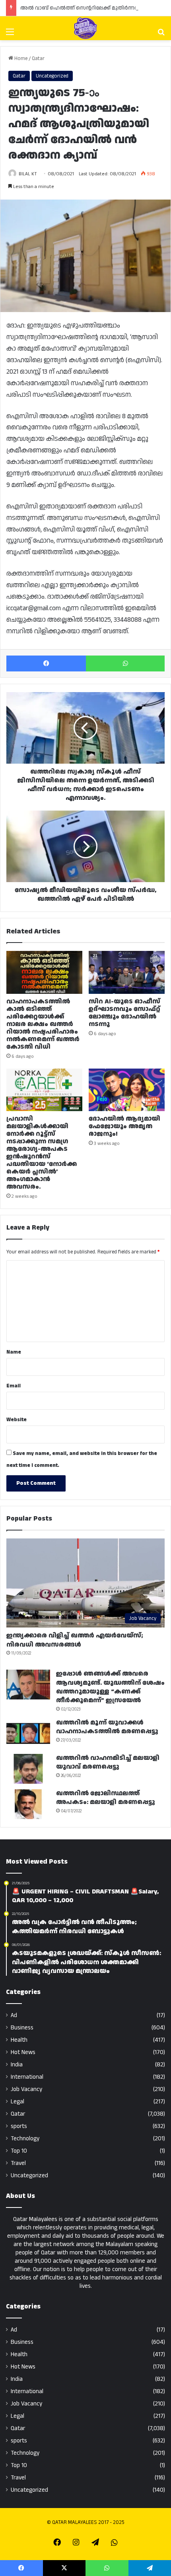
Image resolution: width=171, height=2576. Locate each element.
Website (17, 1420)
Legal (17, 2102)
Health (19, 2040)
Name (14, 1352)
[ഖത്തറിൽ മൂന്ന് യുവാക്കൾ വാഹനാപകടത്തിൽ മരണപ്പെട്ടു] (28, 1733)
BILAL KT (28, 174)
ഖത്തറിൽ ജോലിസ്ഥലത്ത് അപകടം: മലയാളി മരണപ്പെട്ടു (106, 1798)
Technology (25, 2139)
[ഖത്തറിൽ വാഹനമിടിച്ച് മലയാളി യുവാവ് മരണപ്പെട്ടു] (28, 1769)
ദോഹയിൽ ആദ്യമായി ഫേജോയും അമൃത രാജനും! (124, 1126)
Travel (18, 2163)
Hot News (23, 2052)
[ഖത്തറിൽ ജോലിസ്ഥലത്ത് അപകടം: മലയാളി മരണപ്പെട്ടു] (28, 1804)
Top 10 (19, 2151)
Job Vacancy (26, 2089)
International (27, 2077)
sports (19, 2126)
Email (14, 1386)
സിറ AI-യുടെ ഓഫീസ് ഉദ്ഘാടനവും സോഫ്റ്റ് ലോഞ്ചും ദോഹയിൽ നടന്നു (124, 1013)
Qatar (38, 58)
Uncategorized (52, 76)
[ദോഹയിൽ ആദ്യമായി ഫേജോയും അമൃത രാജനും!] (127, 1090)
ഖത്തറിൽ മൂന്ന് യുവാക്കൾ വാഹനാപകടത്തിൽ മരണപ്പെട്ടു (107, 1727)
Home (20, 58)
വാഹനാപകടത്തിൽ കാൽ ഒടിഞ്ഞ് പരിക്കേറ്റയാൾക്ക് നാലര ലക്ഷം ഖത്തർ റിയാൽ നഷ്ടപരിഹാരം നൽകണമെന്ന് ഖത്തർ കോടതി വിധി (43, 1024)
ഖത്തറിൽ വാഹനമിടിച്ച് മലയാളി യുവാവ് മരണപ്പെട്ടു (108, 1762)
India (17, 2065)
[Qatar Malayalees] (85, 28)
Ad (14, 2015)
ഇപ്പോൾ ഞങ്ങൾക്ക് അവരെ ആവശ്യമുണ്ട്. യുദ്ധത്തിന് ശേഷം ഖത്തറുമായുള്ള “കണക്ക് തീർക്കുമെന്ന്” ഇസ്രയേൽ (110, 1687)
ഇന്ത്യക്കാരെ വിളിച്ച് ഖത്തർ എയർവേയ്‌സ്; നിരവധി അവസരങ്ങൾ (75, 1640)
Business (22, 2028)
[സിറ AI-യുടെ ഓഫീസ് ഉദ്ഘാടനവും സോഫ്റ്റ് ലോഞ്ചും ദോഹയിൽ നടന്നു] (127, 972)
